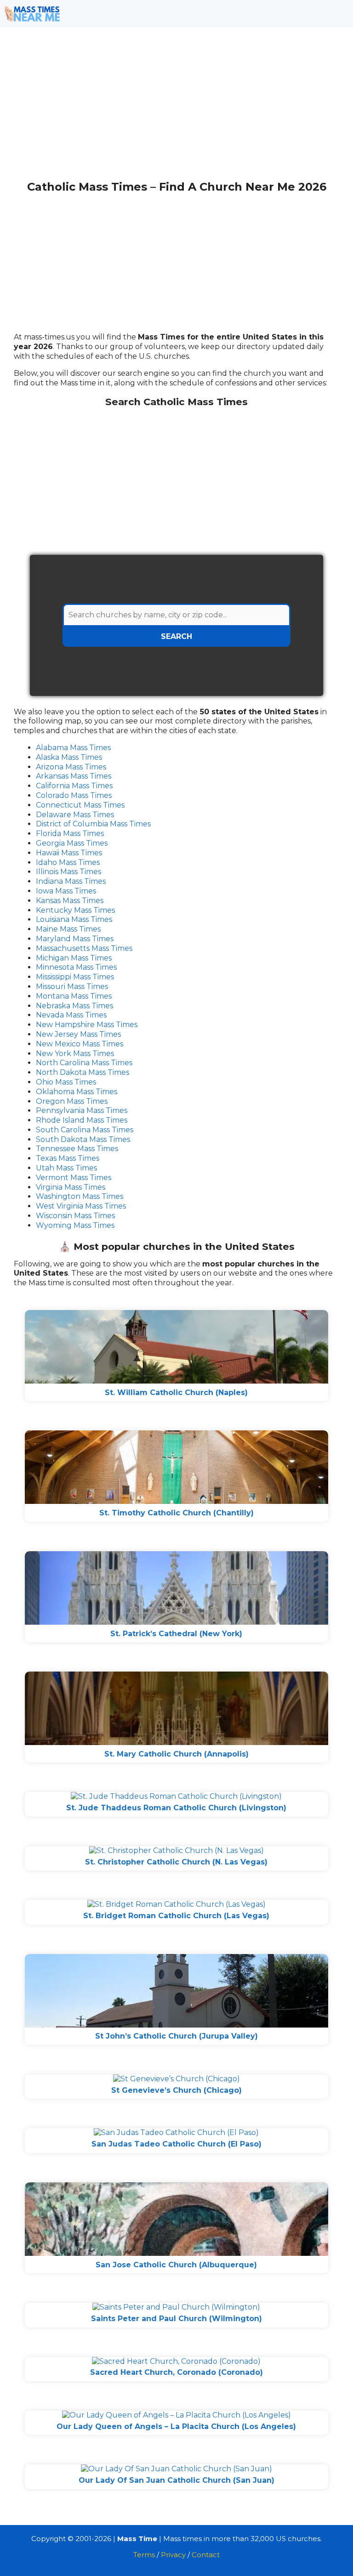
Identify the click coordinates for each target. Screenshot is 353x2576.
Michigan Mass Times (74, 958)
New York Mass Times (75, 1054)
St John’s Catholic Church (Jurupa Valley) (176, 2036)
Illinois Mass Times (68, 872)
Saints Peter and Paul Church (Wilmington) (176, 2319)
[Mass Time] (32, 14)
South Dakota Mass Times (83, 1139)
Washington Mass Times (80, 1196)
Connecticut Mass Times (80, 805)
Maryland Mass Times (75, 939)
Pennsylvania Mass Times (82, 1110)
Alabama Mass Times (73, 748)
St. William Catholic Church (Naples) (176, 1393)
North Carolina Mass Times (84, 1063)
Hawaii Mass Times (69, 853)
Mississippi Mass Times (75, 977)
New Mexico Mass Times (80, 1044)
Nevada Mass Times (71, 1015)
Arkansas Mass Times (74, 776)
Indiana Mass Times (71, 881)
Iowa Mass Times (66, 891)
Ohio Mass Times (66, 1082)
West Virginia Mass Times (81, 1206)
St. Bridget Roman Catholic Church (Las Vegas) (176, 1916)
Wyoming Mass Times (75, 1225)
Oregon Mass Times (72, 1101)
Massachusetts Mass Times (84, 948)
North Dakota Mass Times (83, 1072)
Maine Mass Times (68, 929)
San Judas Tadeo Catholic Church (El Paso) (176, 2144)
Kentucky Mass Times (75, 910)
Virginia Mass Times (71, 1187)
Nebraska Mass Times (74, 1006)
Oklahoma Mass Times (77, 1092)
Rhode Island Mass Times (82, 1120)
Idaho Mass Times (68, 862)
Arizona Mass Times (71, 767)
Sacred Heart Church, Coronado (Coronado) (176, 2372)
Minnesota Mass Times (76, 967)
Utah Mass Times (66, 1168)
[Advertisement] (176, 109)
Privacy (173, 2555)
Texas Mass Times (68, 1158)
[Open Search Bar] (312, 14)
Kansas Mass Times (70, 901)
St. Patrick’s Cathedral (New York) (176, 1634)
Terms (144, 2555)
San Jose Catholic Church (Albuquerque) (176, 2265)
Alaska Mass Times (69, 757)
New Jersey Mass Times (78, 1034)
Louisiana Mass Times (74, 919)
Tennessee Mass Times (77, 1149)
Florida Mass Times (70, 833)
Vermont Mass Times (74, 1178)
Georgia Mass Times (72, 843)
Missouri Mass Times (72, 986)
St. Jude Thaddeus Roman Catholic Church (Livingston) (176, 1808)
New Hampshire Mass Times (87, 1025)
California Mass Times (74, 786)
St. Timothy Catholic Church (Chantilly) (176, 1513)
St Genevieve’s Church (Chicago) (176, 2090)
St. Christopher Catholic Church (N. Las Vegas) (176, 1862)
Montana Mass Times (74, 996)
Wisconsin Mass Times (75, 1216)
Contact (206, 2555)
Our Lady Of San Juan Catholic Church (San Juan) (176, 2480)
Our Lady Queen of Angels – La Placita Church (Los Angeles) (176, 2426)
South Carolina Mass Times (85, 1130)
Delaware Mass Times (75, 815)
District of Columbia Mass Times (93, 824)
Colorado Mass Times (74, 795)
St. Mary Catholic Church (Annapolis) (176, 1754)
